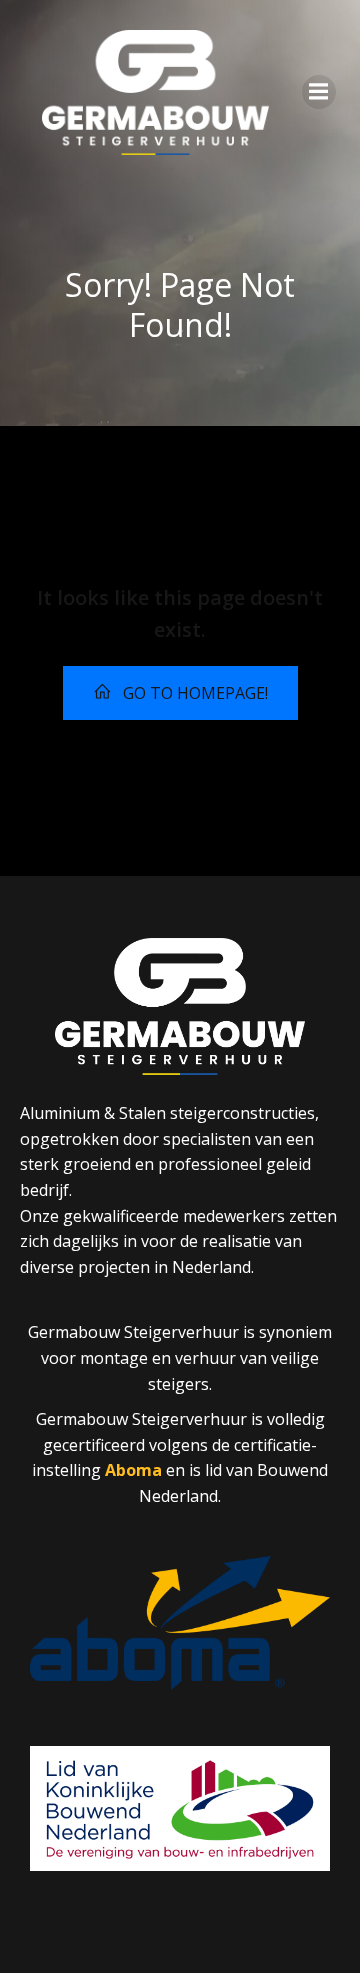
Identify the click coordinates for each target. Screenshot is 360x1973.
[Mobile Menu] (319, 92)
